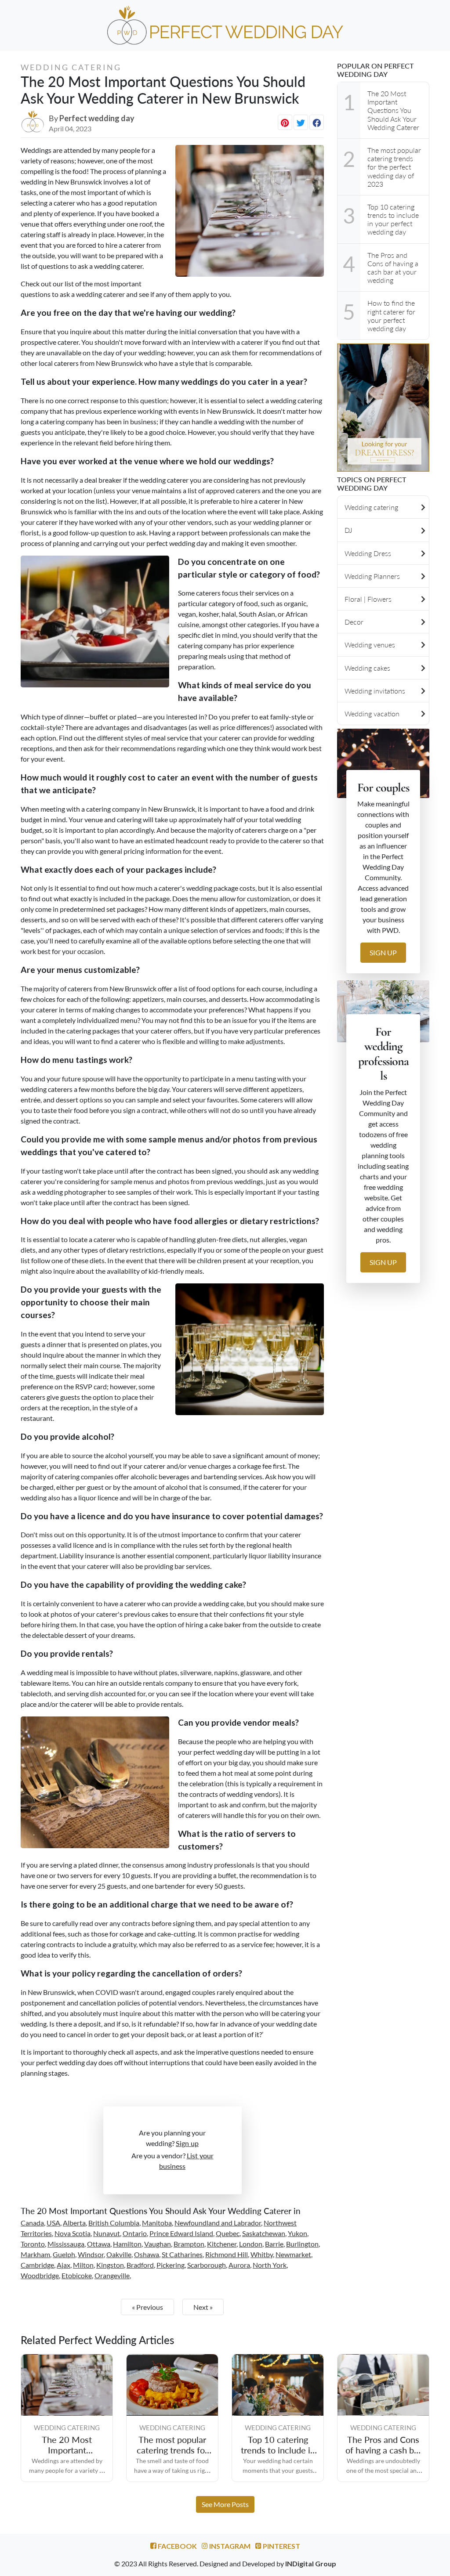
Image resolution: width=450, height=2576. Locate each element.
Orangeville (112, 2275)
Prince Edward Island (181, 2233)
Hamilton (127, 2244)
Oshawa (147, 2254)
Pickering (171, 2265)
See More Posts (225, 2504)
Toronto (33, 2244)
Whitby (262, 2254)
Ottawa (99, 2244)
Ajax (64, 2265)
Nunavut (107, 2233)
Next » (203, 2307)
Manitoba (157, 2223)
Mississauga (66, 2244)
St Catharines (182, 2254)
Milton (83, 2265)
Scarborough (207, 2265)
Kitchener (222, 2244)
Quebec (228, 2233)
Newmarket (293, 2254)
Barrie (274, 2244)
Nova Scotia (73, 2233)
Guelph (64, 2254)
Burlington (302, 2244)
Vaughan (158, 2244)
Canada (32, 2223)
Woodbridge (40, 2275)
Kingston (110, 2265)
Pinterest (281, 2546)
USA (53, 2223)
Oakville (119, 2254)
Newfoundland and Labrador (218, 2223)
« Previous (147, 2307)
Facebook (177, 2546)
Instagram (229, 2546)
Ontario (135, 2233)
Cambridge (37, 2265)
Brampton (189, 2244)
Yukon (298, 2233)
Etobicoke (77, 2275)
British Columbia (114, 2223)
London (251, 2244)
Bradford (140, 2265)
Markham (35, 2254)
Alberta (74, 2223)
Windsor (91, 2254)
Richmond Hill (227, 2254)
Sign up (187, 2143)
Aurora (239, 2265)
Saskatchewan (264, 2233)
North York (270, 2265)
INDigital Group (311, 2563)
